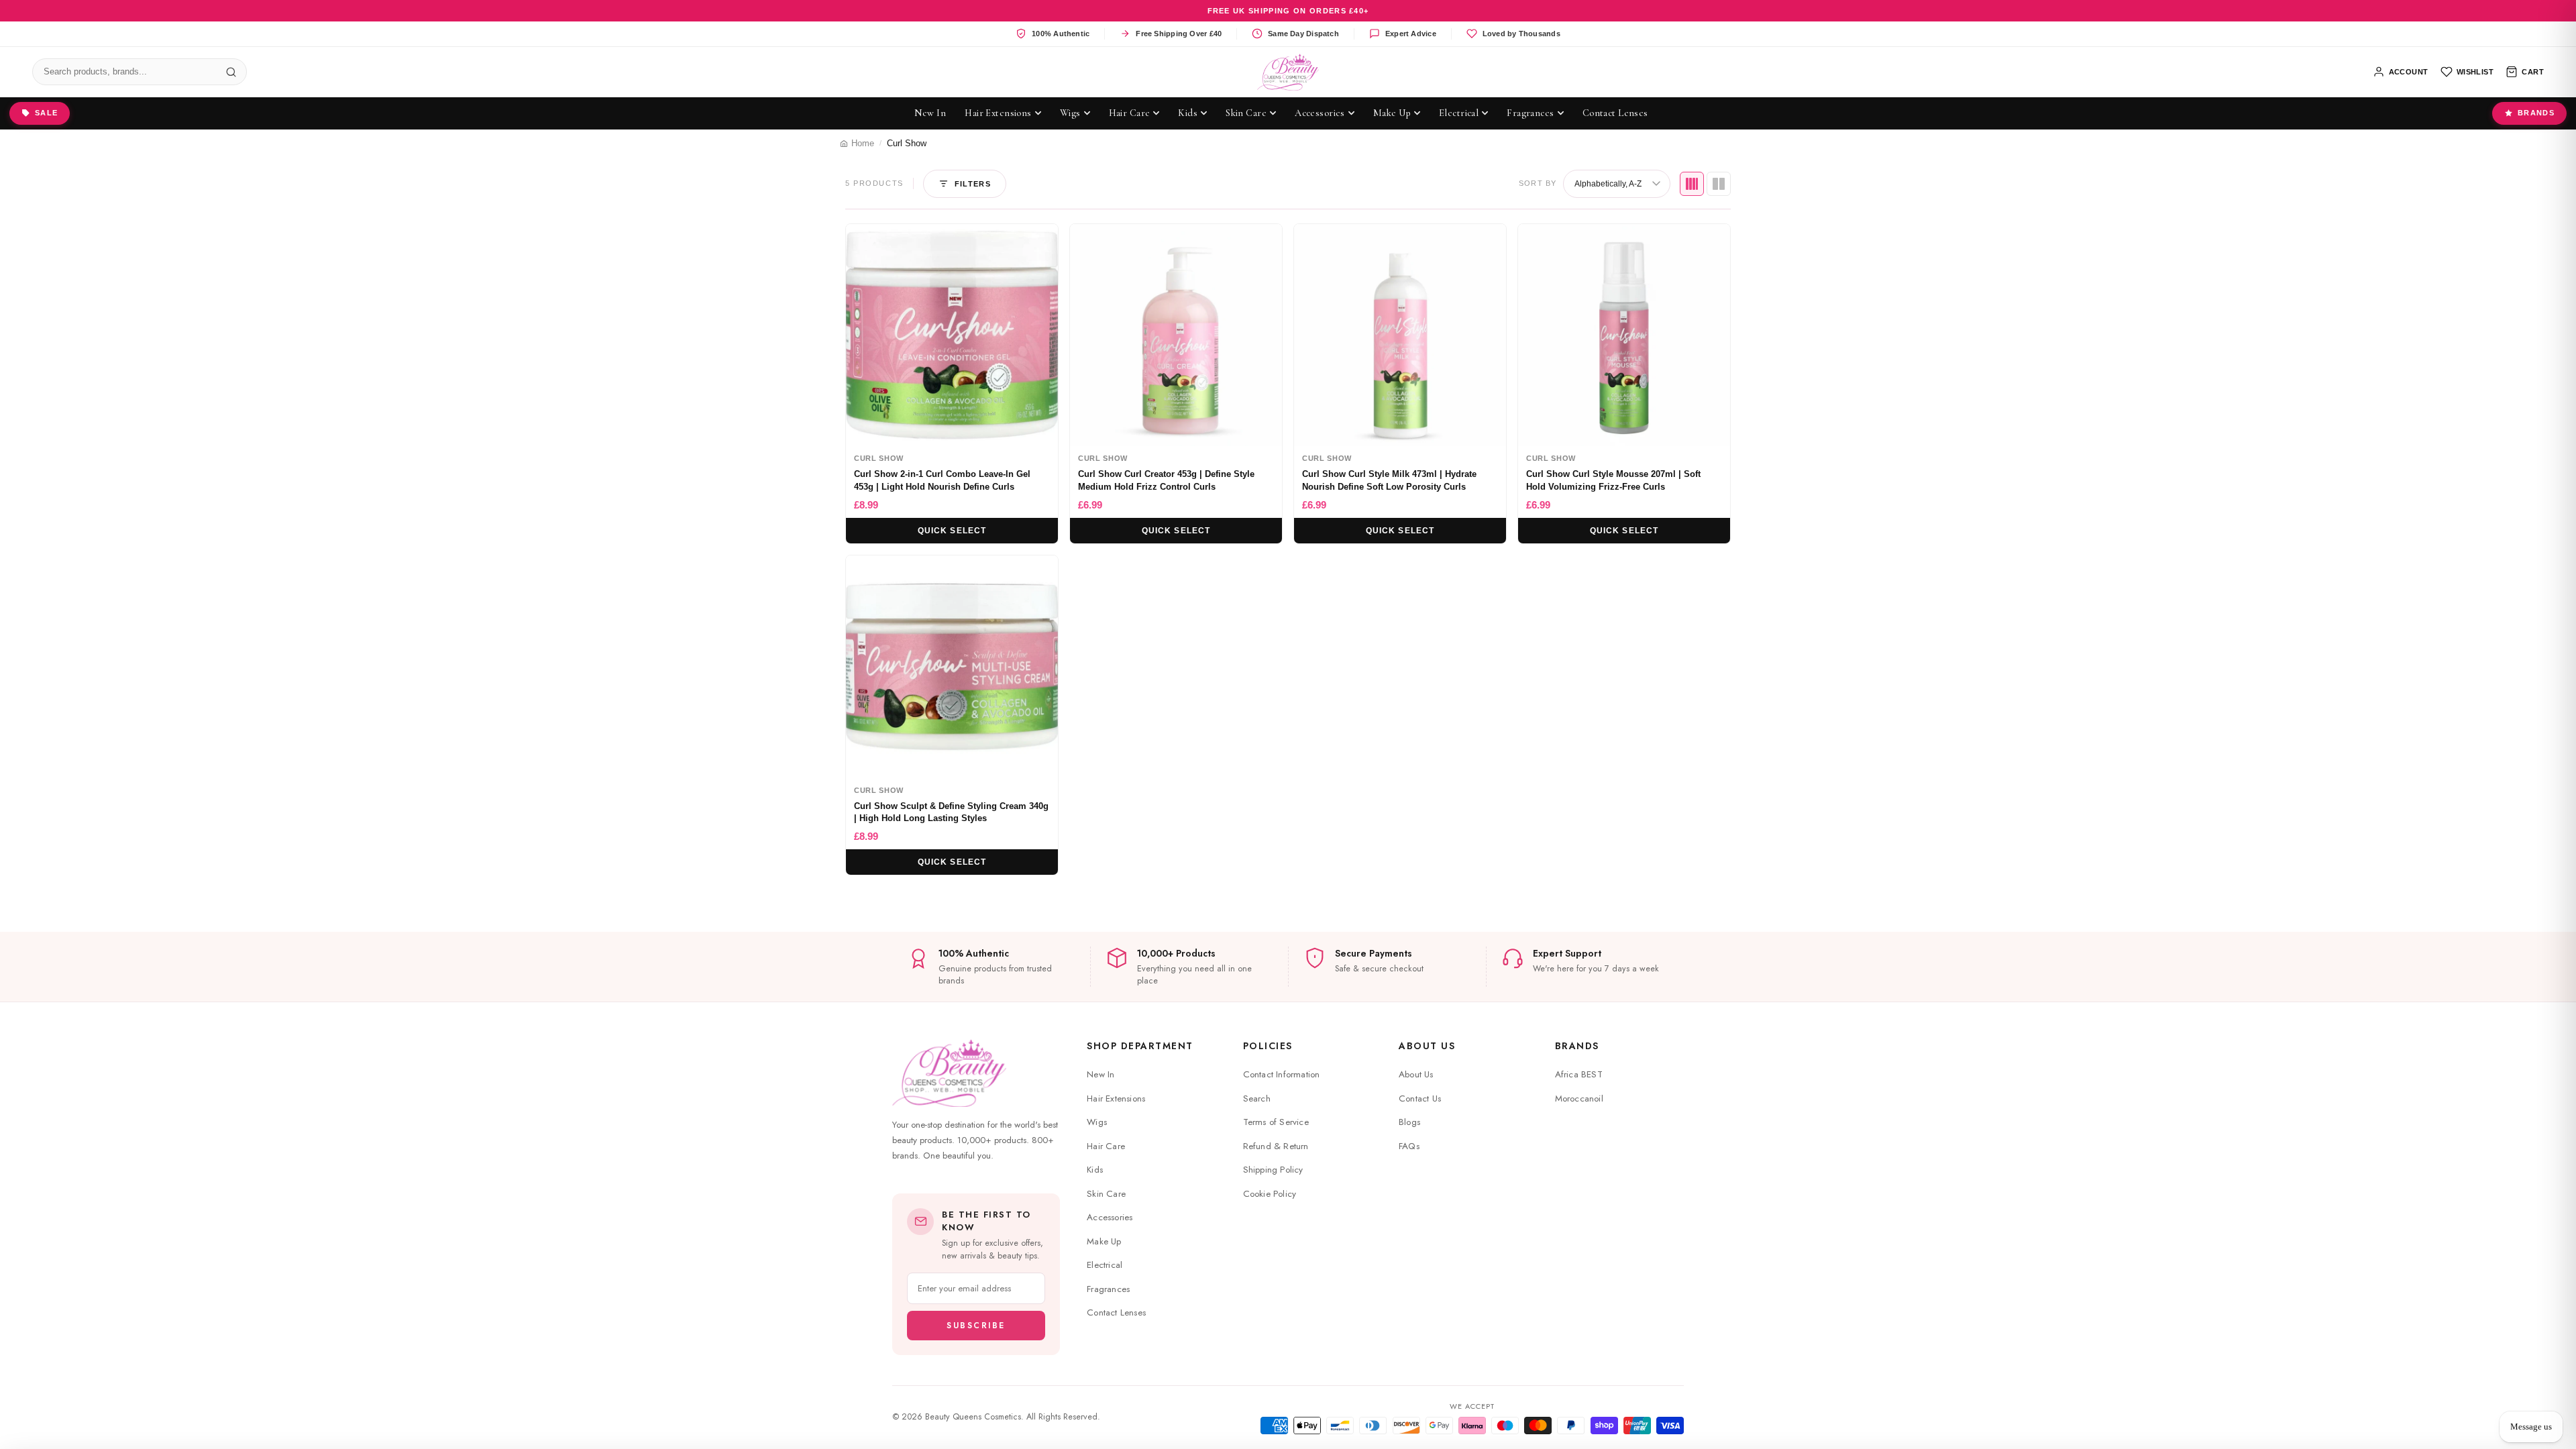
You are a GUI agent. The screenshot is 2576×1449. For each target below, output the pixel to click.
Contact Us (1420, 1098)
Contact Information (1282, 1074)
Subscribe (976, 1326)
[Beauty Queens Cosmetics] (1288, 72)
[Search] (231, 72)
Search (1257, 1098)
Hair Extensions (1116, 1098)
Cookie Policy (1270, 1194)
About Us (1427, 1046)
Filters (973, 184)
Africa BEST (1579, 1074)
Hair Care (1106, 1146)
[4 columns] (1692, 184)
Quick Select (952, 531)
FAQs (1409, 1146)
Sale (46, 113)
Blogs (1409, 1122)
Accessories (1110, 1217)
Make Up (1104, 1241)
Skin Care (1106, 1194)
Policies (1268, 1046)
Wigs (1097, 1122)
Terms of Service (1276, 1122)
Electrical (1105, 1265)
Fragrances (1108, 1289)
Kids (1095, 1170)
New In (1101, 1074)
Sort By (1538, 183)
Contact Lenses (1116, 1312)
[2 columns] (1719, 184)
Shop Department (1140, 1046)
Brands (2536, 113)
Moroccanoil (1579, 1098)
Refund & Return (1276, 1146)
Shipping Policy (1273, 1170)
